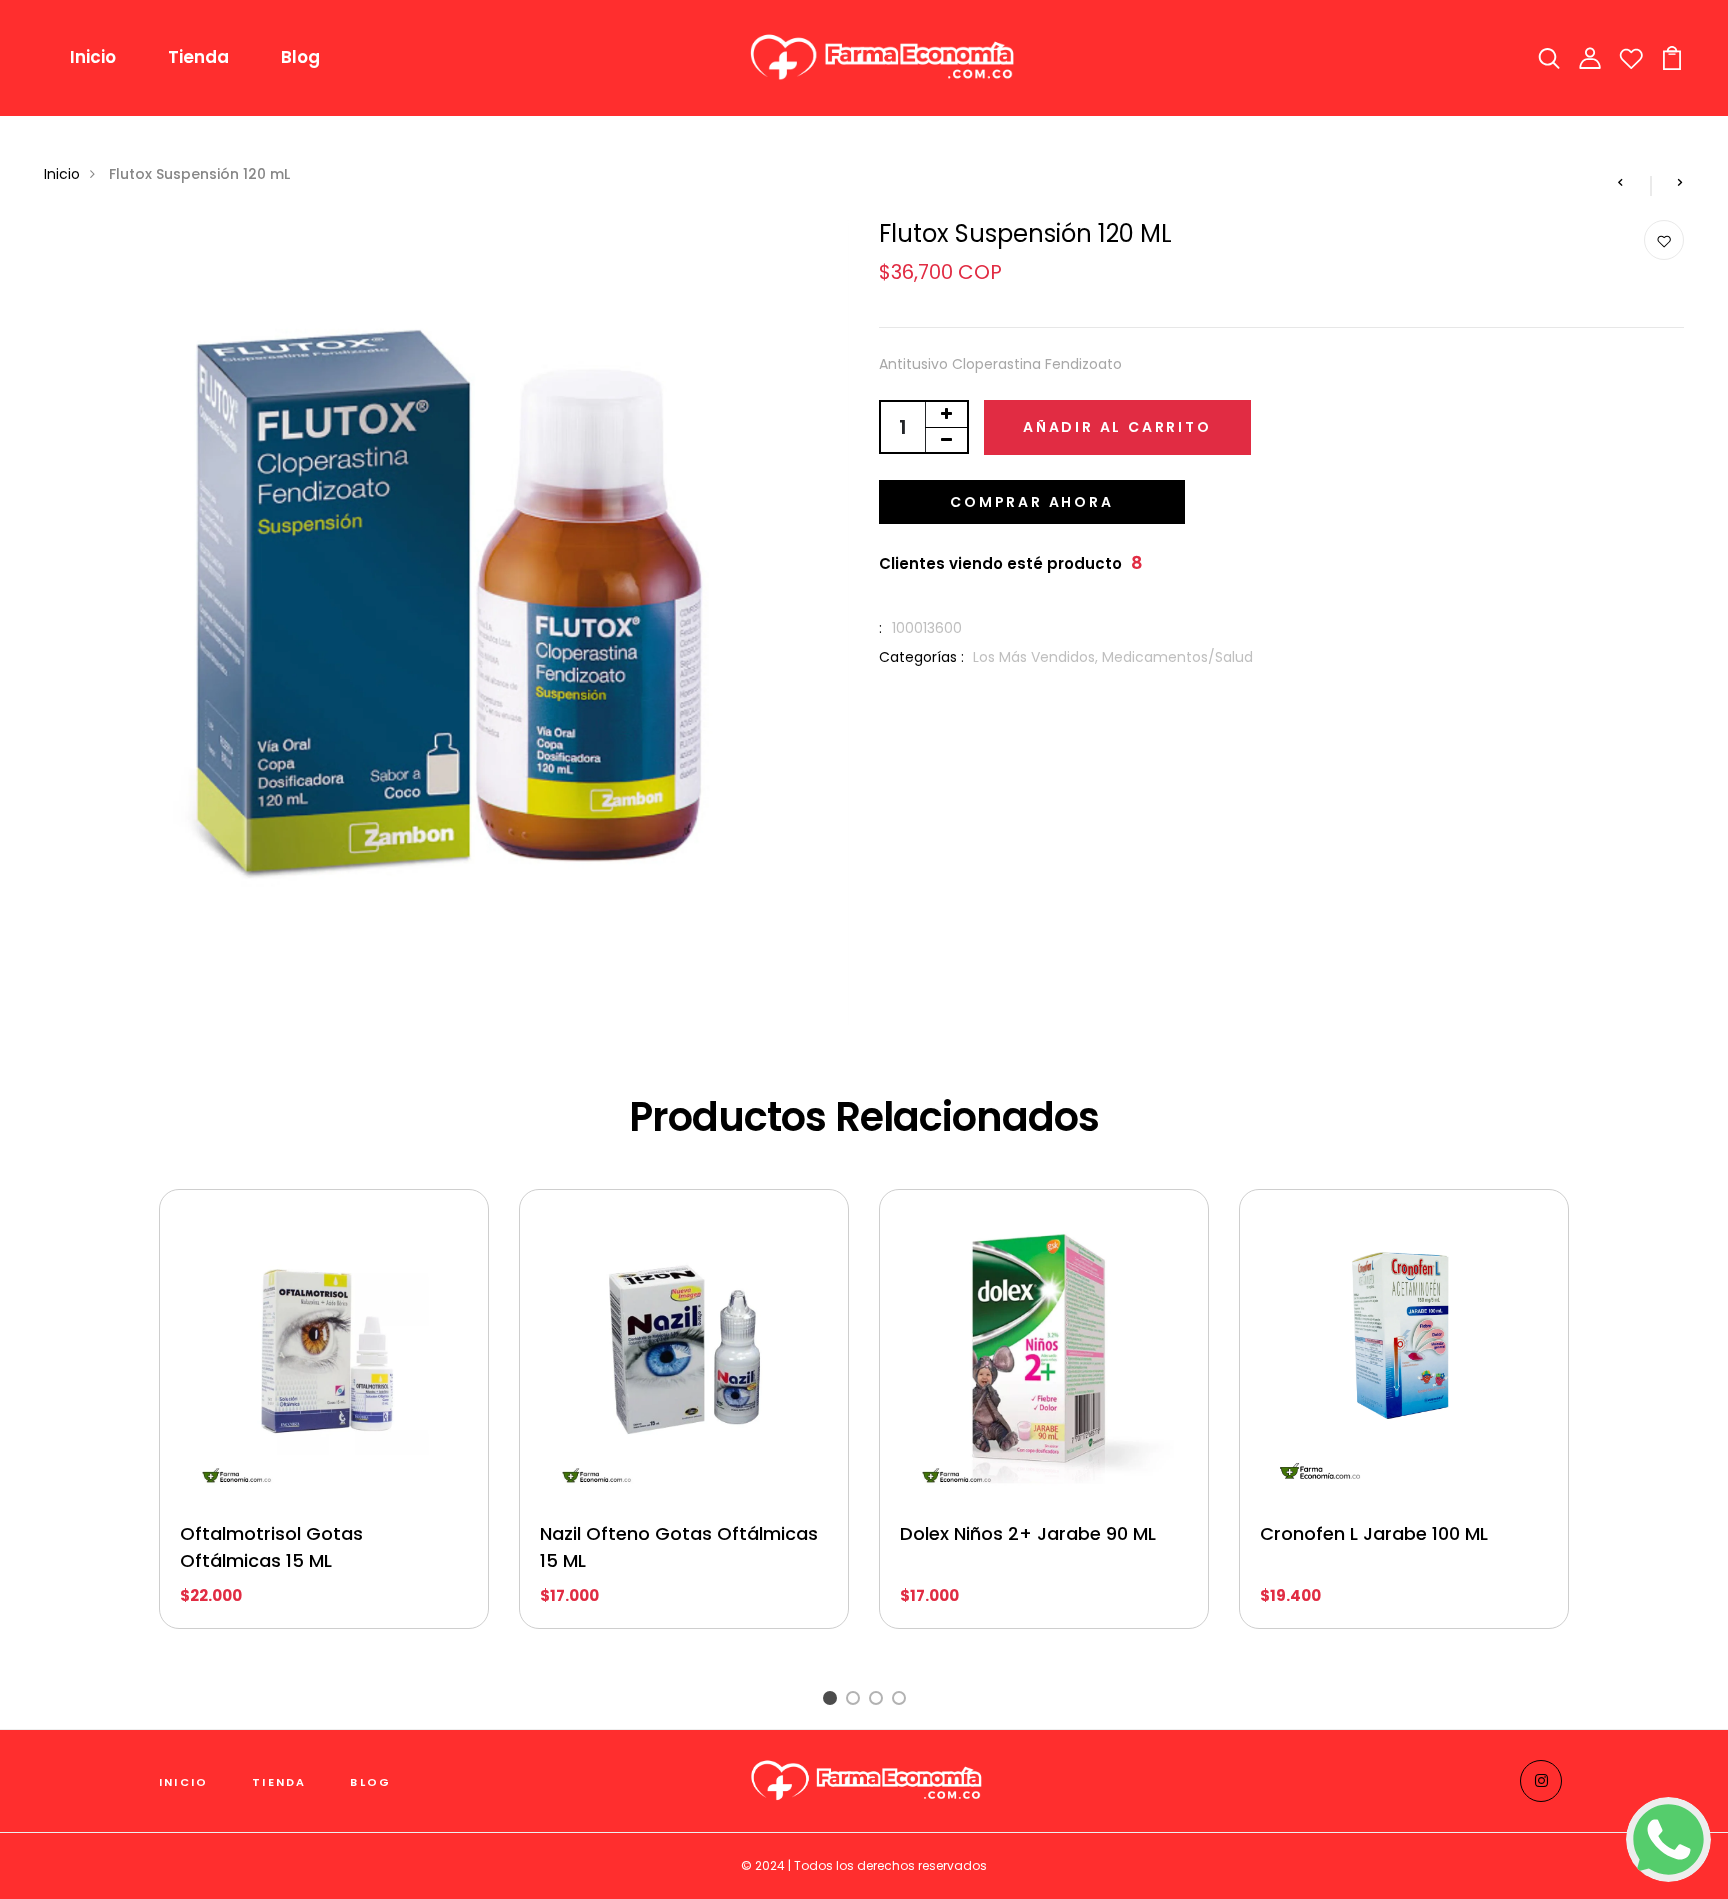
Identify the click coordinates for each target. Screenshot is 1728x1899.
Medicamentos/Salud (1177, 657)
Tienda (198, 57)
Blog (300, 57)
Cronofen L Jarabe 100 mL (1374, 1533)
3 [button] (879, 1700)
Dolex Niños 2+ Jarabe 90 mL (1028, 1533)
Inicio (93, 57)
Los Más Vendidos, (1037, 657)
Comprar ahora (1031, 502)
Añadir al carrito (1117, 427)
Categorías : (921, 657)
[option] (324, 1424)
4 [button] (902, 1700)
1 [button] (832, 1700)
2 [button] (856, 1700)
